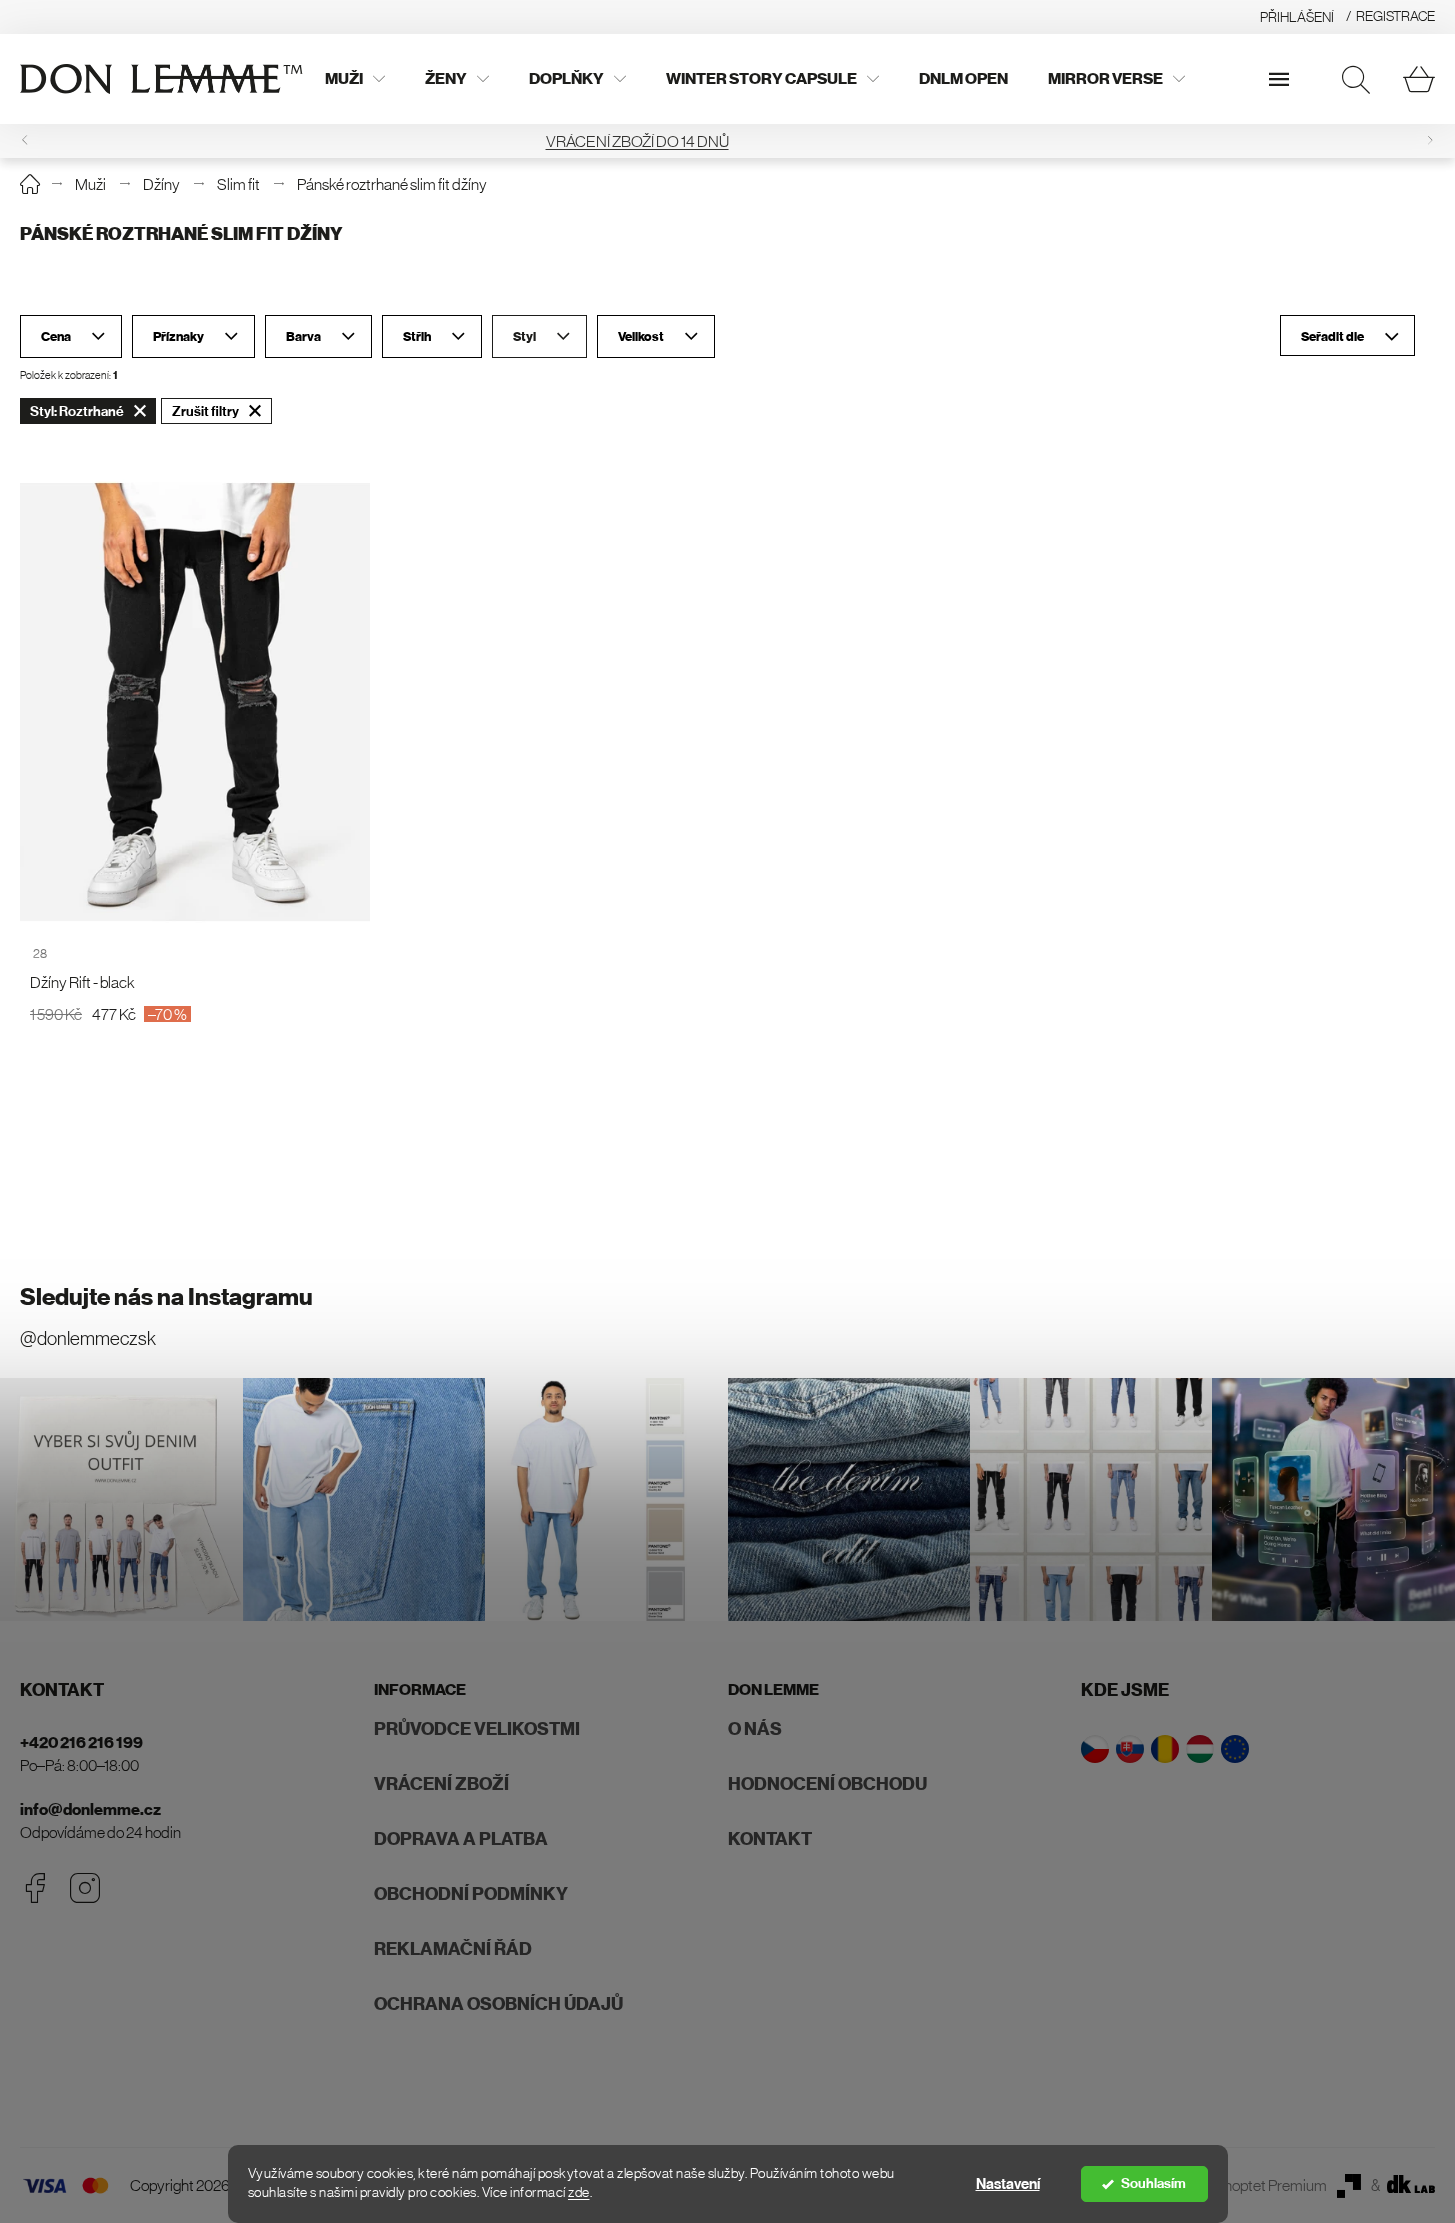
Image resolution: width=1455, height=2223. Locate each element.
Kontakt (770, 1839)
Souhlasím (1153, 2183)
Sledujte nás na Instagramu (166, 1297)
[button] (1430, 140)
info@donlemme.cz (90, 1809)
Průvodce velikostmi (477, 1729)
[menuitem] (355, 79)
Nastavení (1008, 2184)
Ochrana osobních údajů (498, 2004)
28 (40, 953)
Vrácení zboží (441, 1784)
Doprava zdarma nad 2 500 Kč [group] (728, 141)
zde (579, 2192)
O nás (755, 1729)
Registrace (1395, 16)
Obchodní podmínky (471, 1894)
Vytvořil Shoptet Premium (1245, 2185)
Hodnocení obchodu (827, 1784)
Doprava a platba (461, 1839)
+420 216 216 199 (81, 1742)
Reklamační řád (453, 1949)
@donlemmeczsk (88, 1338)
